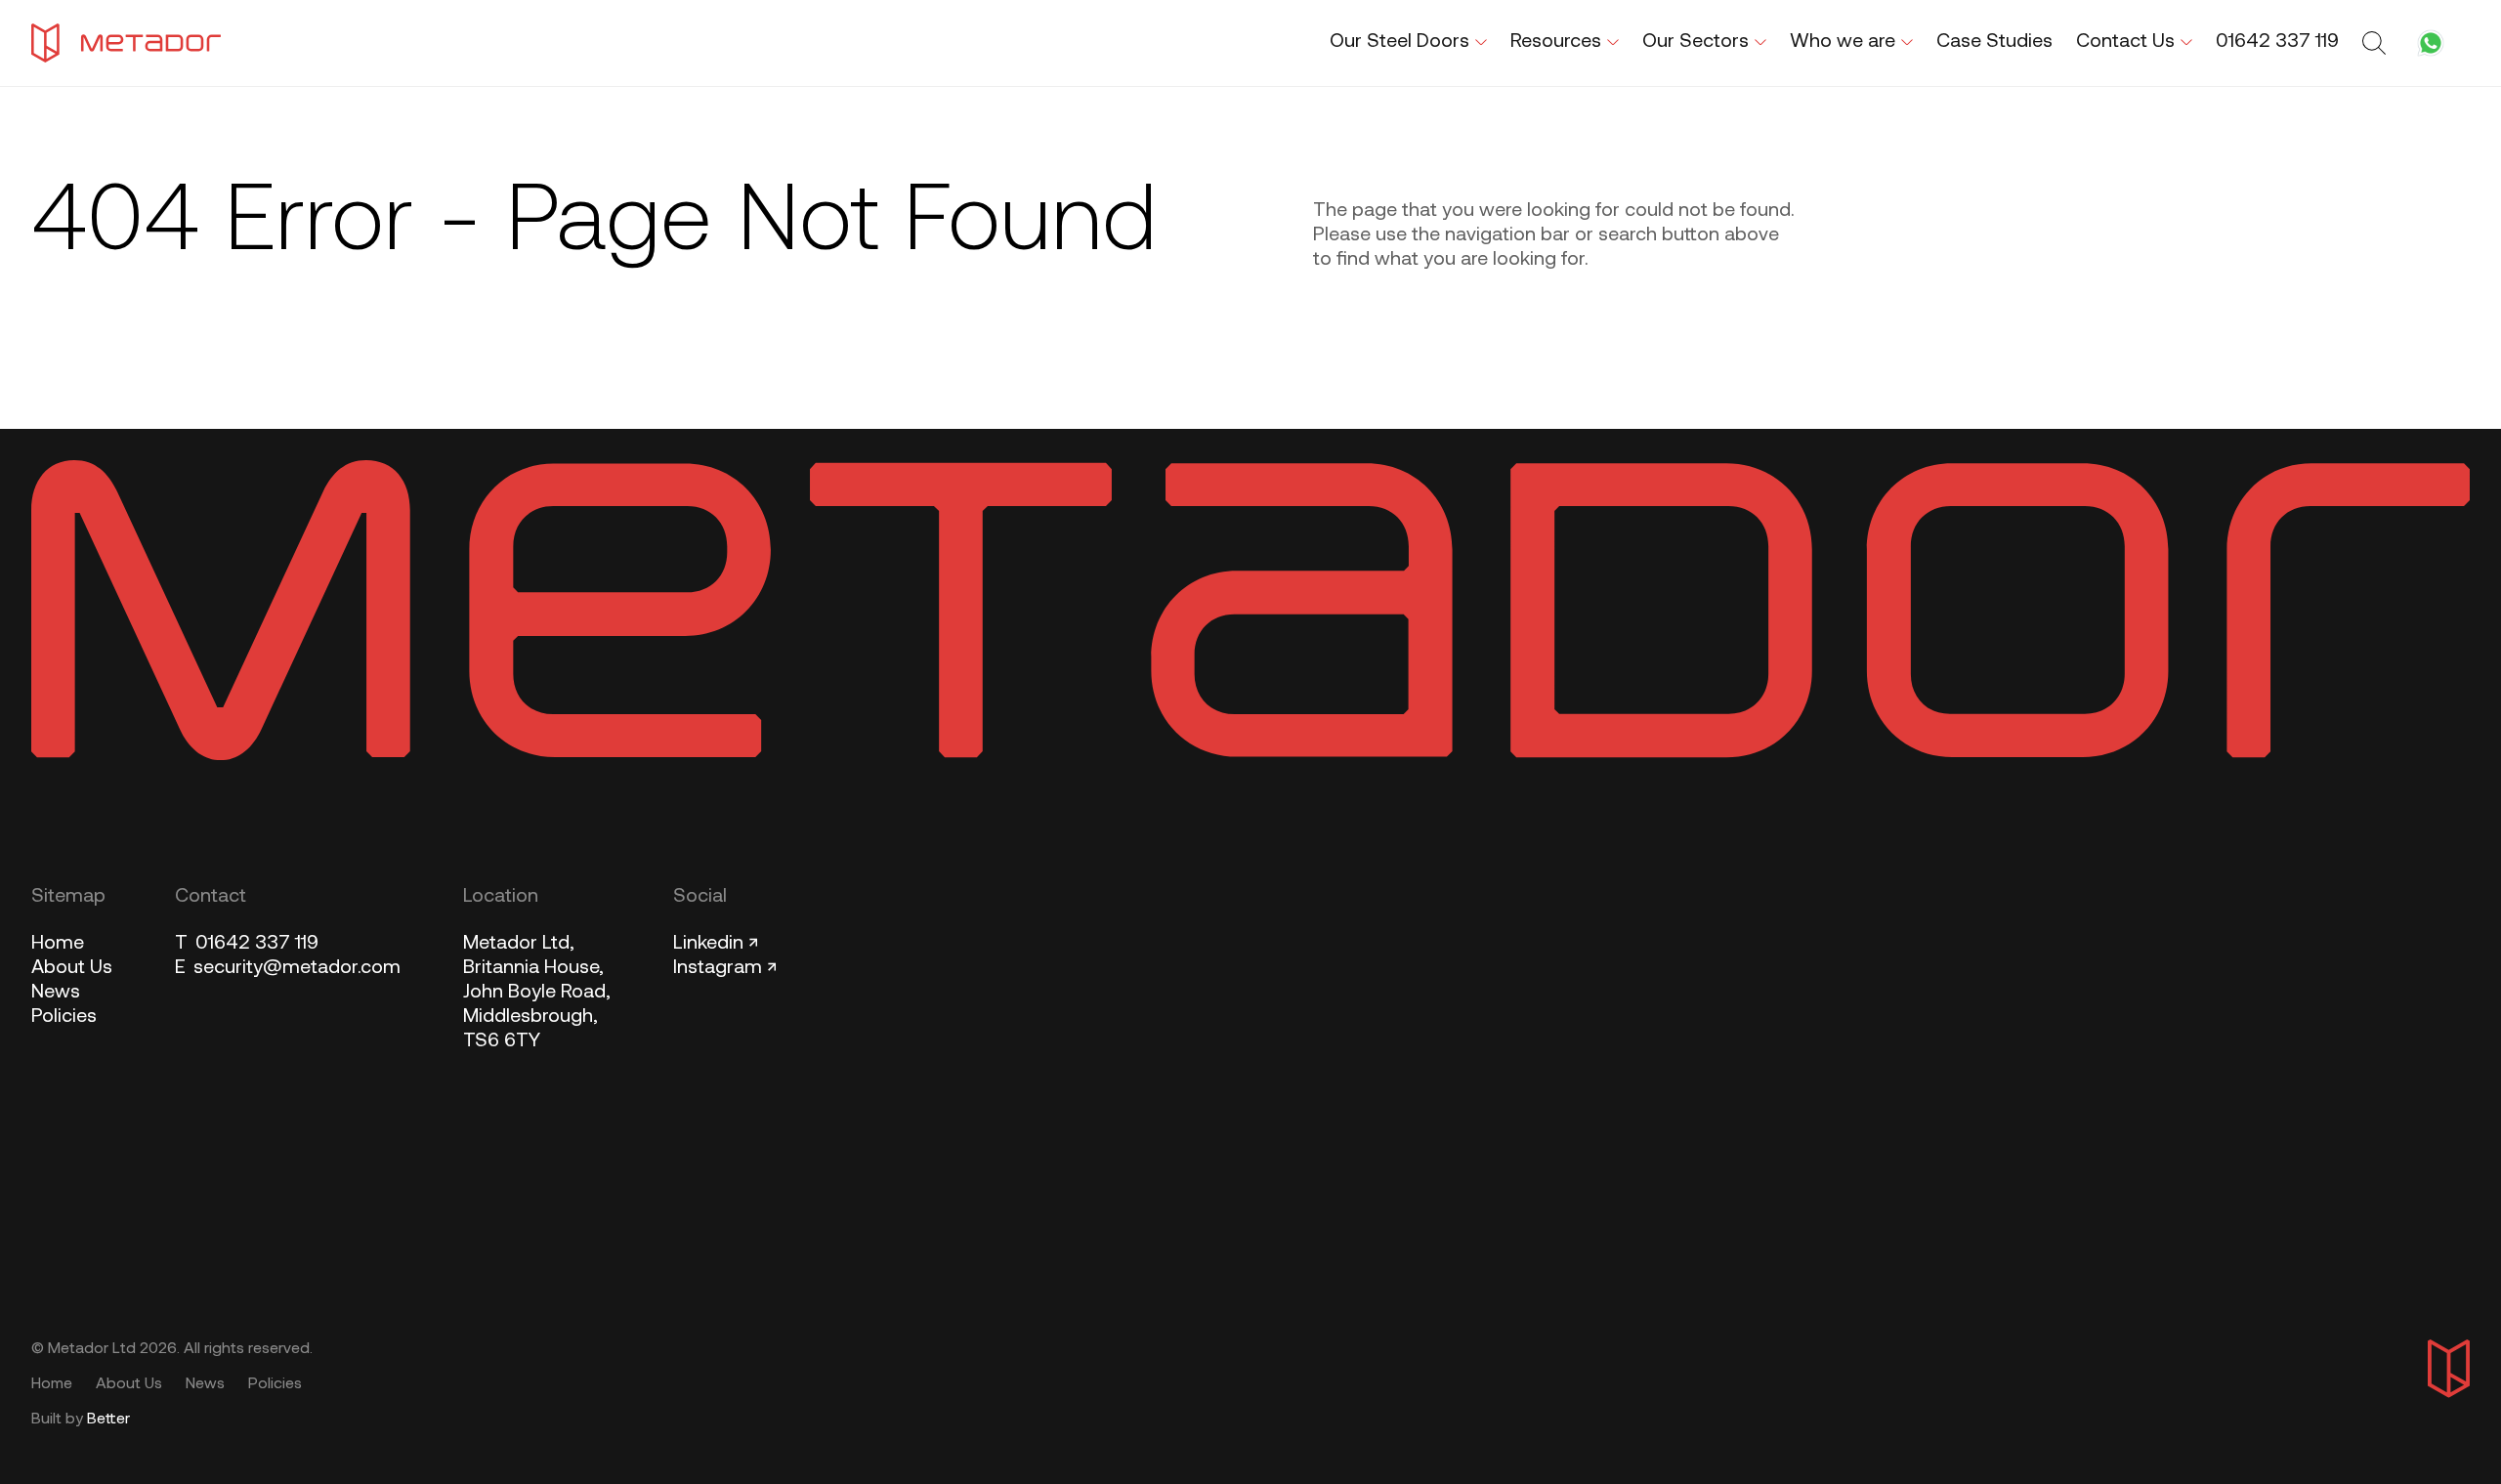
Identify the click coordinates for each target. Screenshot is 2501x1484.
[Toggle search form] (2377, 43)
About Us (72, 968)
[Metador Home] (126, 43)
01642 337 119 (247, 944)
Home (58, 944)
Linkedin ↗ (716, 944)
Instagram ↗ (725, 968)
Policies (64, 1017)
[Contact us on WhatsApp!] (2431, 43)
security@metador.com (288, 968)
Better (108, 1420)
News (56, 993)
